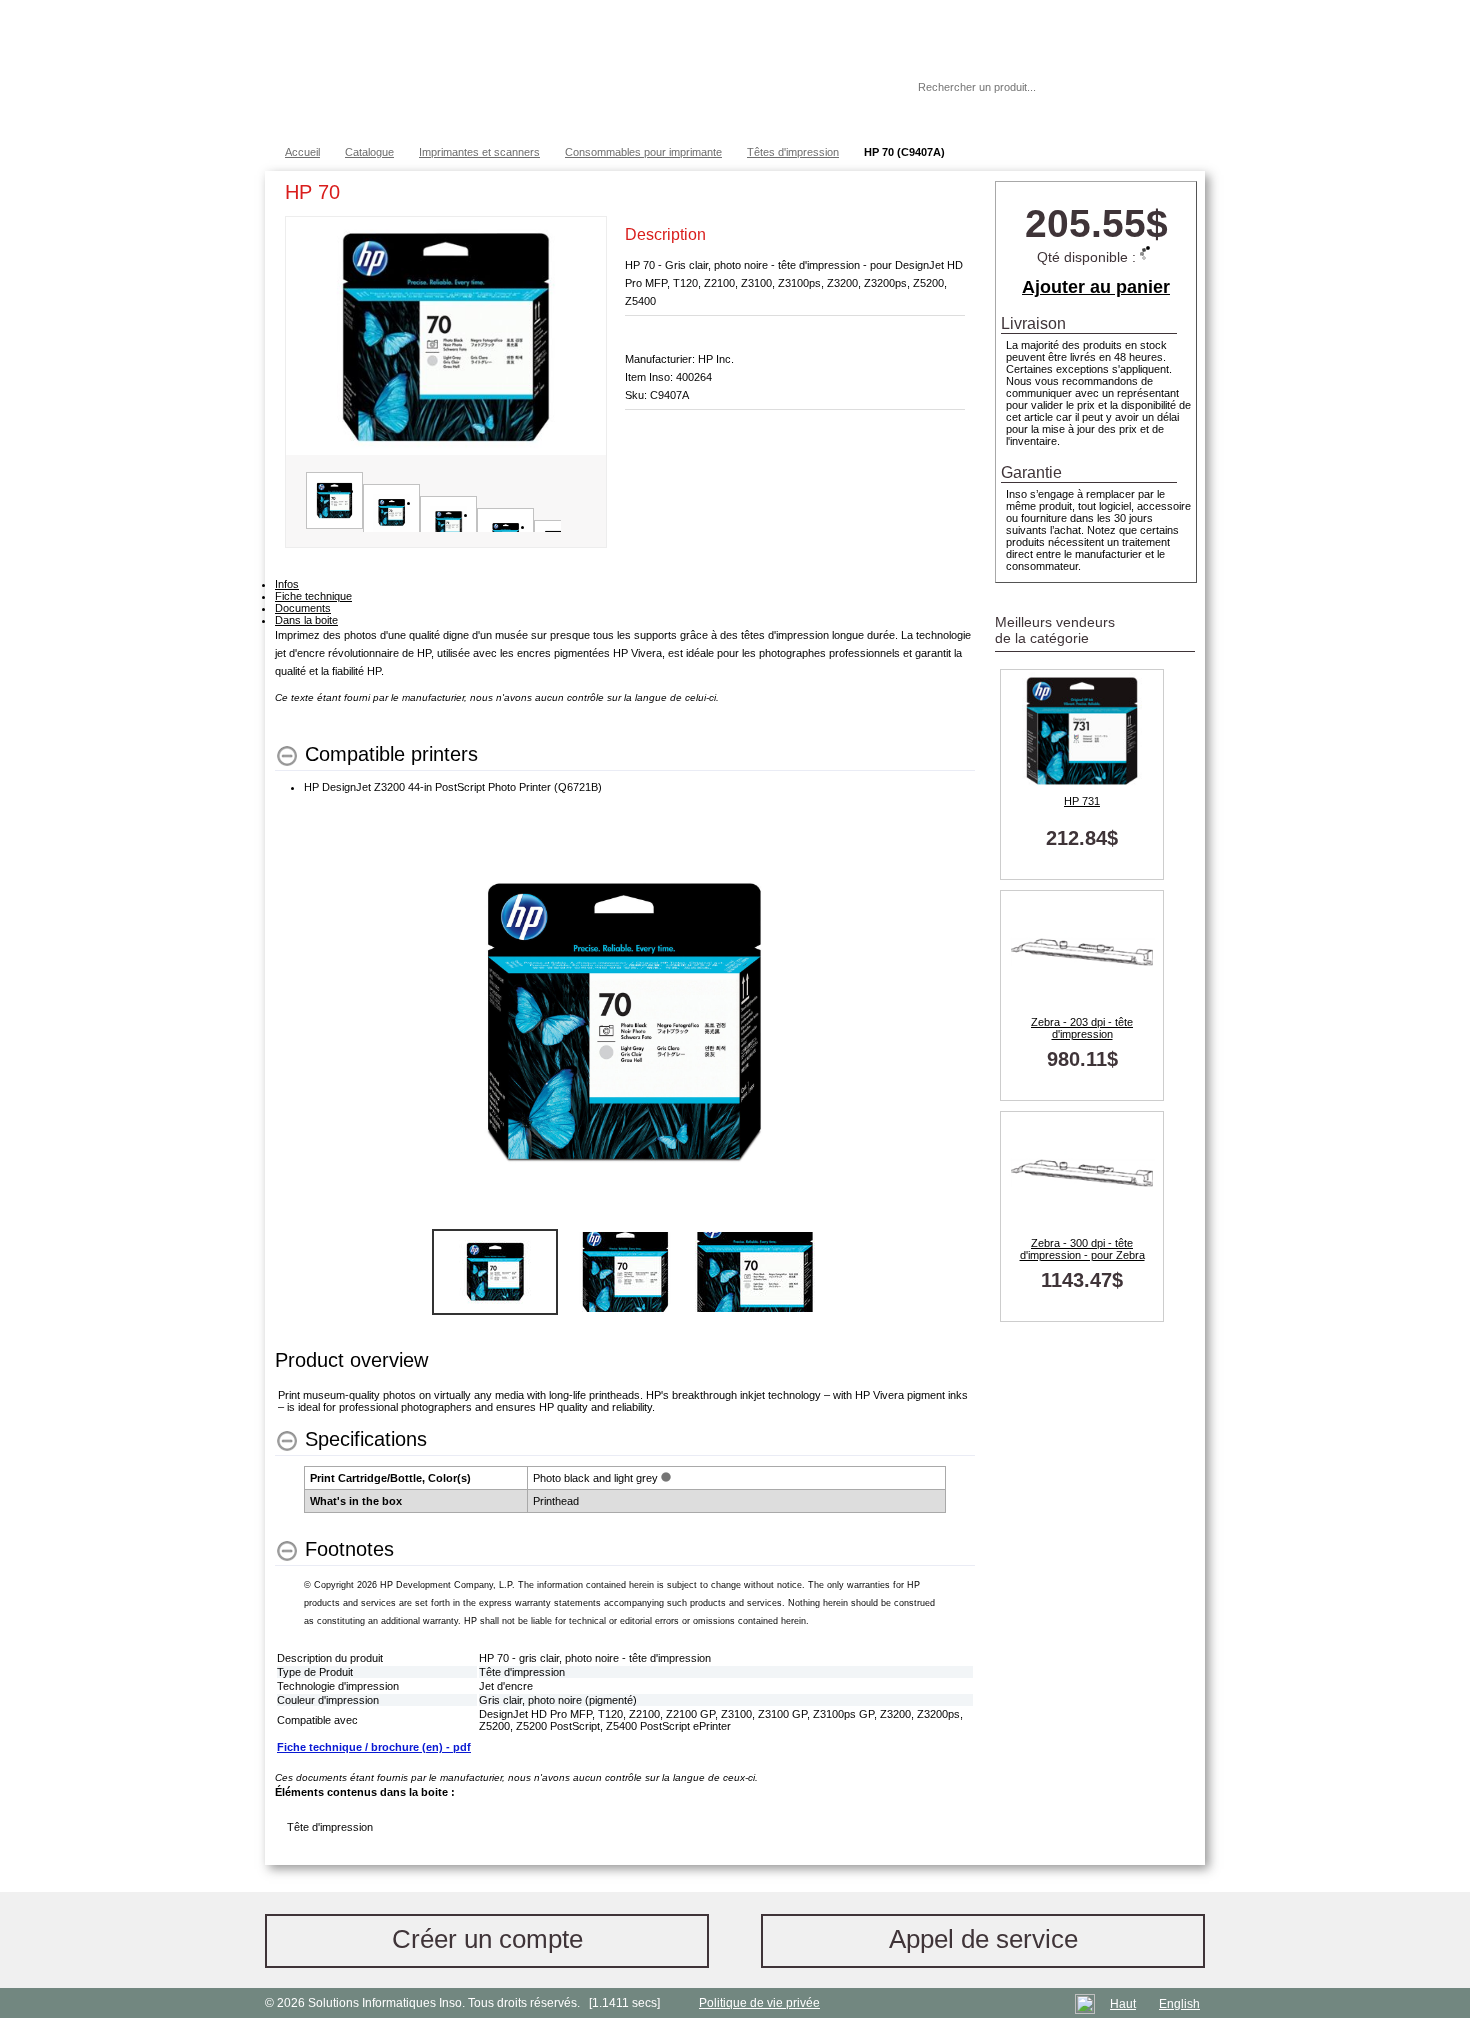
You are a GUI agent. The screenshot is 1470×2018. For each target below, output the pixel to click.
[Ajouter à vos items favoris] (950, 196)
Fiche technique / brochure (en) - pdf (374, 1747)
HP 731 (1082, 801)
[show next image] (954, 1023)
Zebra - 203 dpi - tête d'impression (1082, 1028)
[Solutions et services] (559, 70)
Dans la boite (306, 620)
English (1179, 2004)
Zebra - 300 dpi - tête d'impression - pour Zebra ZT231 (1082, 1249)
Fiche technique (313, 596)
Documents (303, 608)
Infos (287, 584)
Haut (1123, 2004)
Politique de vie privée (759, 2003)
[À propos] (844, 87)
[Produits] (734, 70)
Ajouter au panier (1096, 287)
